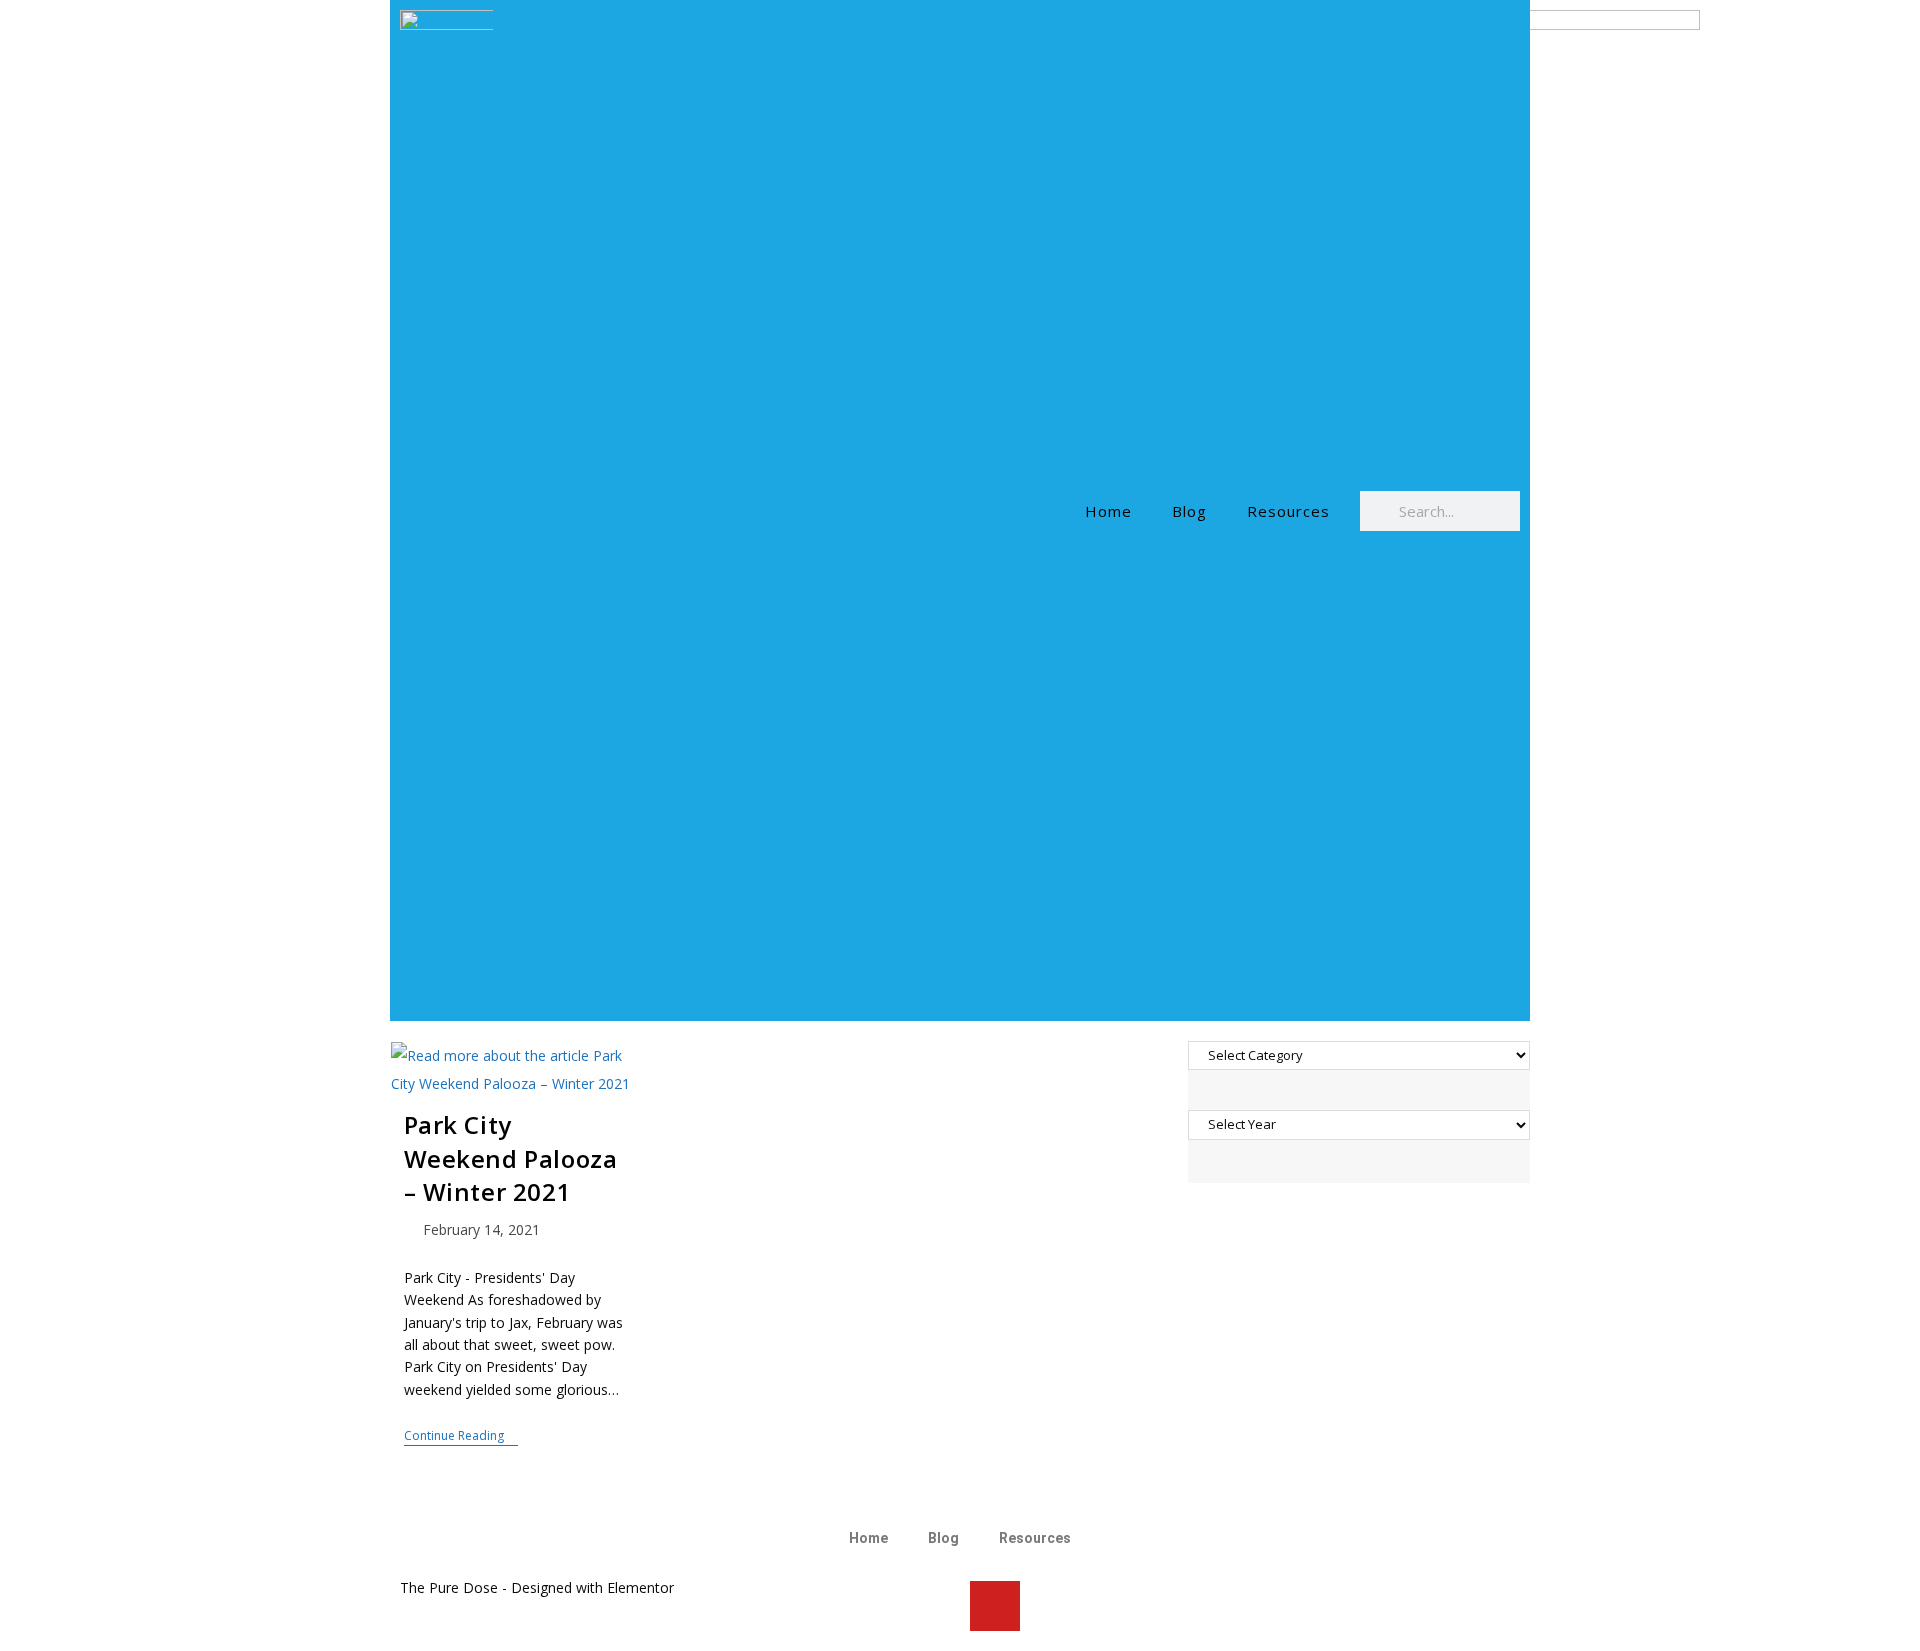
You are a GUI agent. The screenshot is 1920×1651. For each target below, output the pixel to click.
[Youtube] (995, 1606)
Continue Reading (461, 1436)
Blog (1189, 511)
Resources (1288, 511)
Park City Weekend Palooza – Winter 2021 (511, 1158)
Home (1108, 511)
